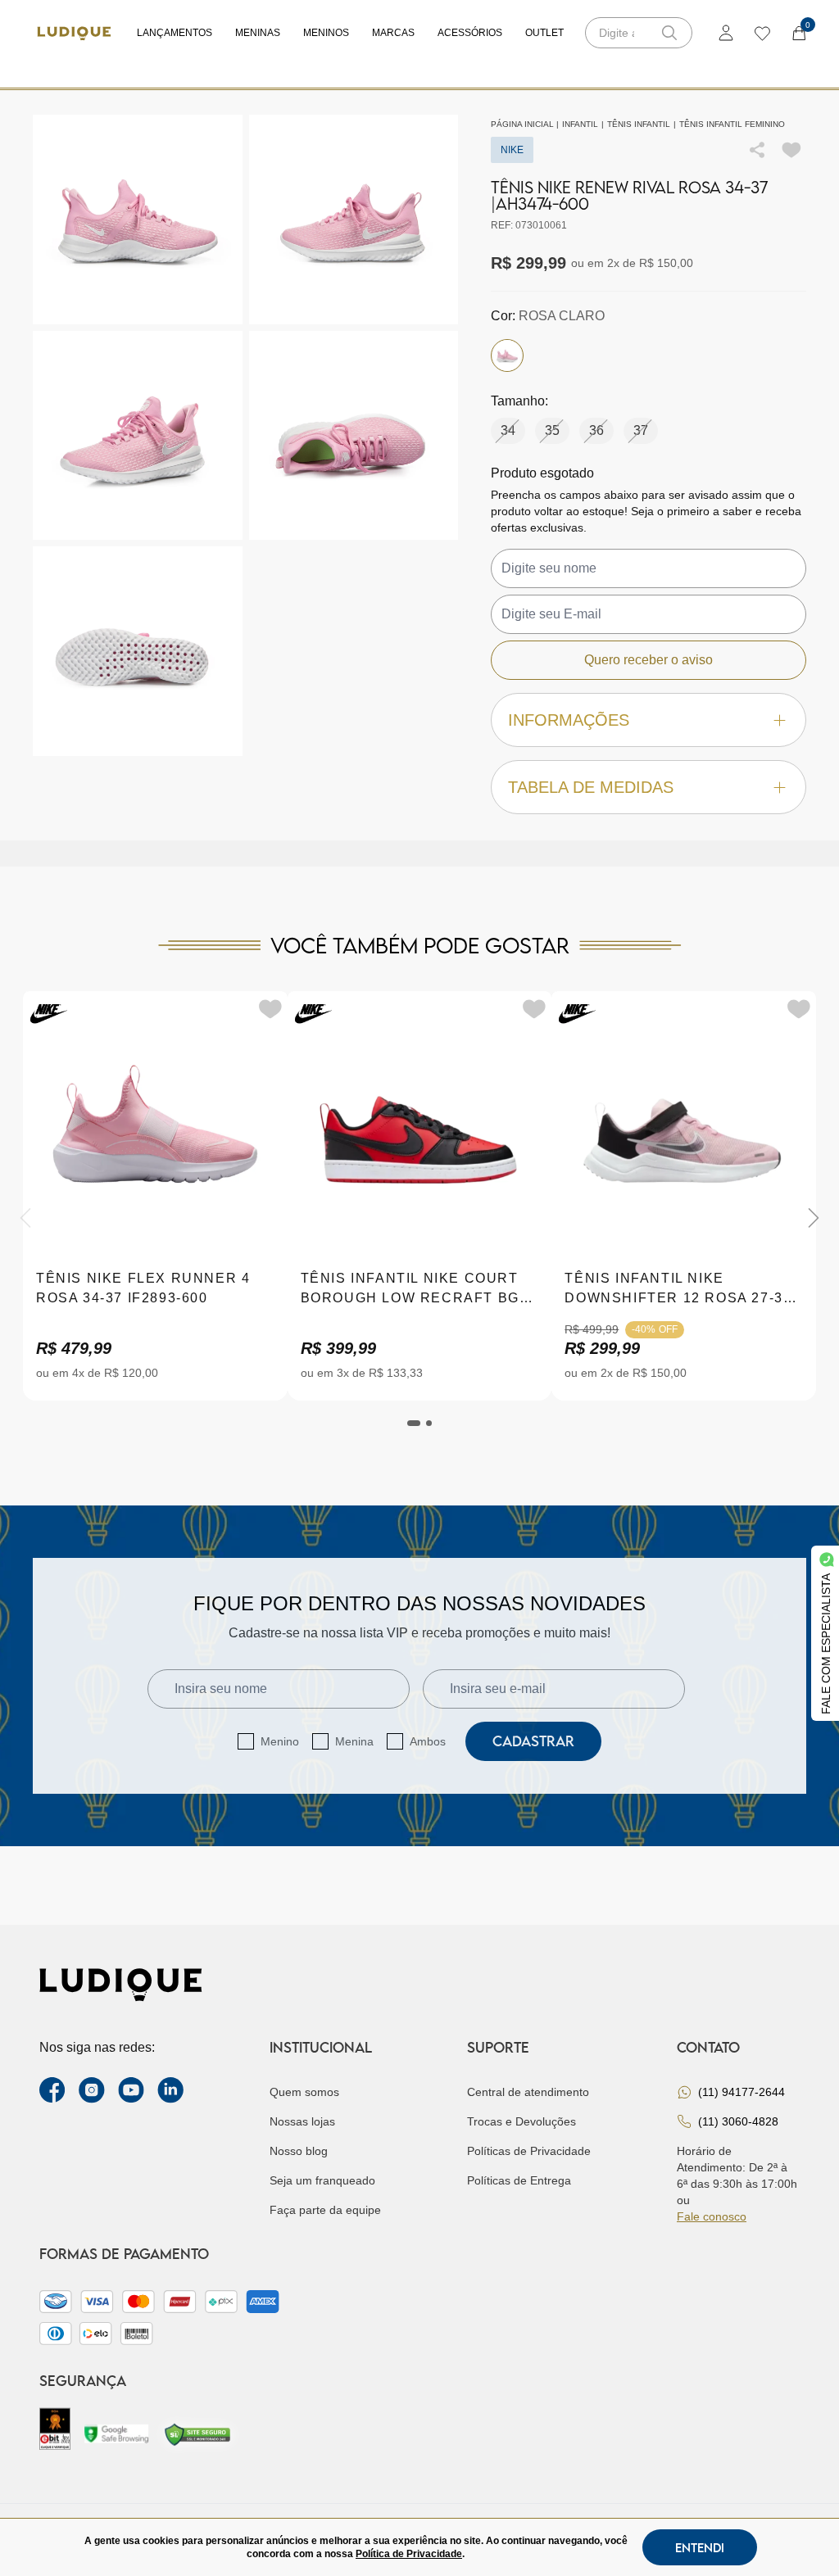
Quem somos (304, 2092)
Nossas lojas (302, 2121)
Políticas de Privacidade (529, 2151)
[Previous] (25, 1218)
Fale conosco (712, 2216)
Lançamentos (175, 33)
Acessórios (470, 33)
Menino (280, 1741)
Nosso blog (299, 2151)
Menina (354, 1741)
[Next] (814, 1218)
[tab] (414, 1423)
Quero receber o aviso (649, 660)
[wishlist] (762, 33)
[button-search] (669, 33)
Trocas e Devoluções (522, 2121)
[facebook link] (52, 2090)
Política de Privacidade (409, 2554)
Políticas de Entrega (519, 2180)
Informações (569, 720)
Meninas (258, 33)
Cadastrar (533, 1741)
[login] (726, 33)
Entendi (700, 2547)
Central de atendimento (528, 2092)
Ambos (428, 1741)
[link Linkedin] (170, 2090)
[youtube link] (131, 2090)
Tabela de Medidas (591, 787)
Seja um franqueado (322, 2180)
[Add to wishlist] (791, 150)
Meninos (326, 33)
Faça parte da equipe (325, 2210)
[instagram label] (92, 2090)
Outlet (544, 33)
